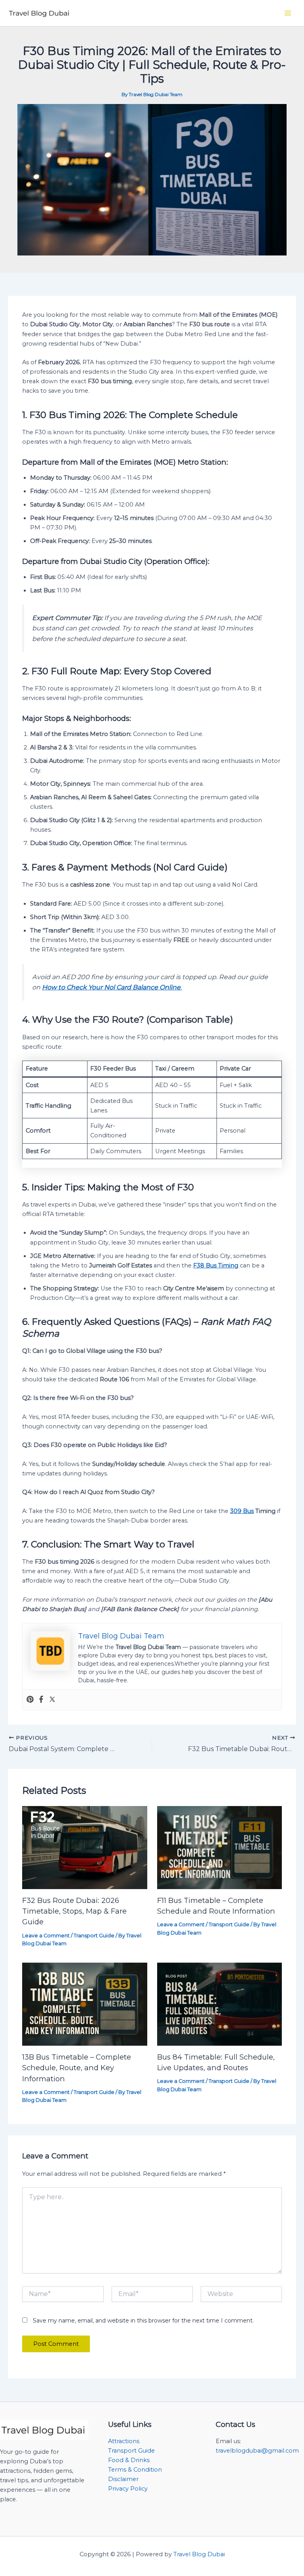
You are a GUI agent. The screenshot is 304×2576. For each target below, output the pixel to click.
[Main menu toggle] (288, 13)
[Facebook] (41, 1700)
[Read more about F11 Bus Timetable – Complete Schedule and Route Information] (219, 1847)
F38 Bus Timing (216, 1265)
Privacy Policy (128, 2489)
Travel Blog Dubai (199, 2554)
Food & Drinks (129, 2460)
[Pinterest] (30, 1700)
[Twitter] (52, 1700)
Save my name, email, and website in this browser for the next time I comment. (143, 2321)
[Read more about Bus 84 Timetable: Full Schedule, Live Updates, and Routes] (219, 2004)
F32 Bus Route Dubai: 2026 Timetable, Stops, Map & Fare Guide (74, 1911)
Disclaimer (123, 2479)
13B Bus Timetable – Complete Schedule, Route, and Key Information (77, 2068)
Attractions (124, 2441)
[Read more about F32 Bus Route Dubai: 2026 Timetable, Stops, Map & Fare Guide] (85, 1847)
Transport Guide (94, 1936)
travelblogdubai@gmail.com (257, 2451)
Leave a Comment (46, 1936)
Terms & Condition (135, 2470)
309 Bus (242, 1511)
